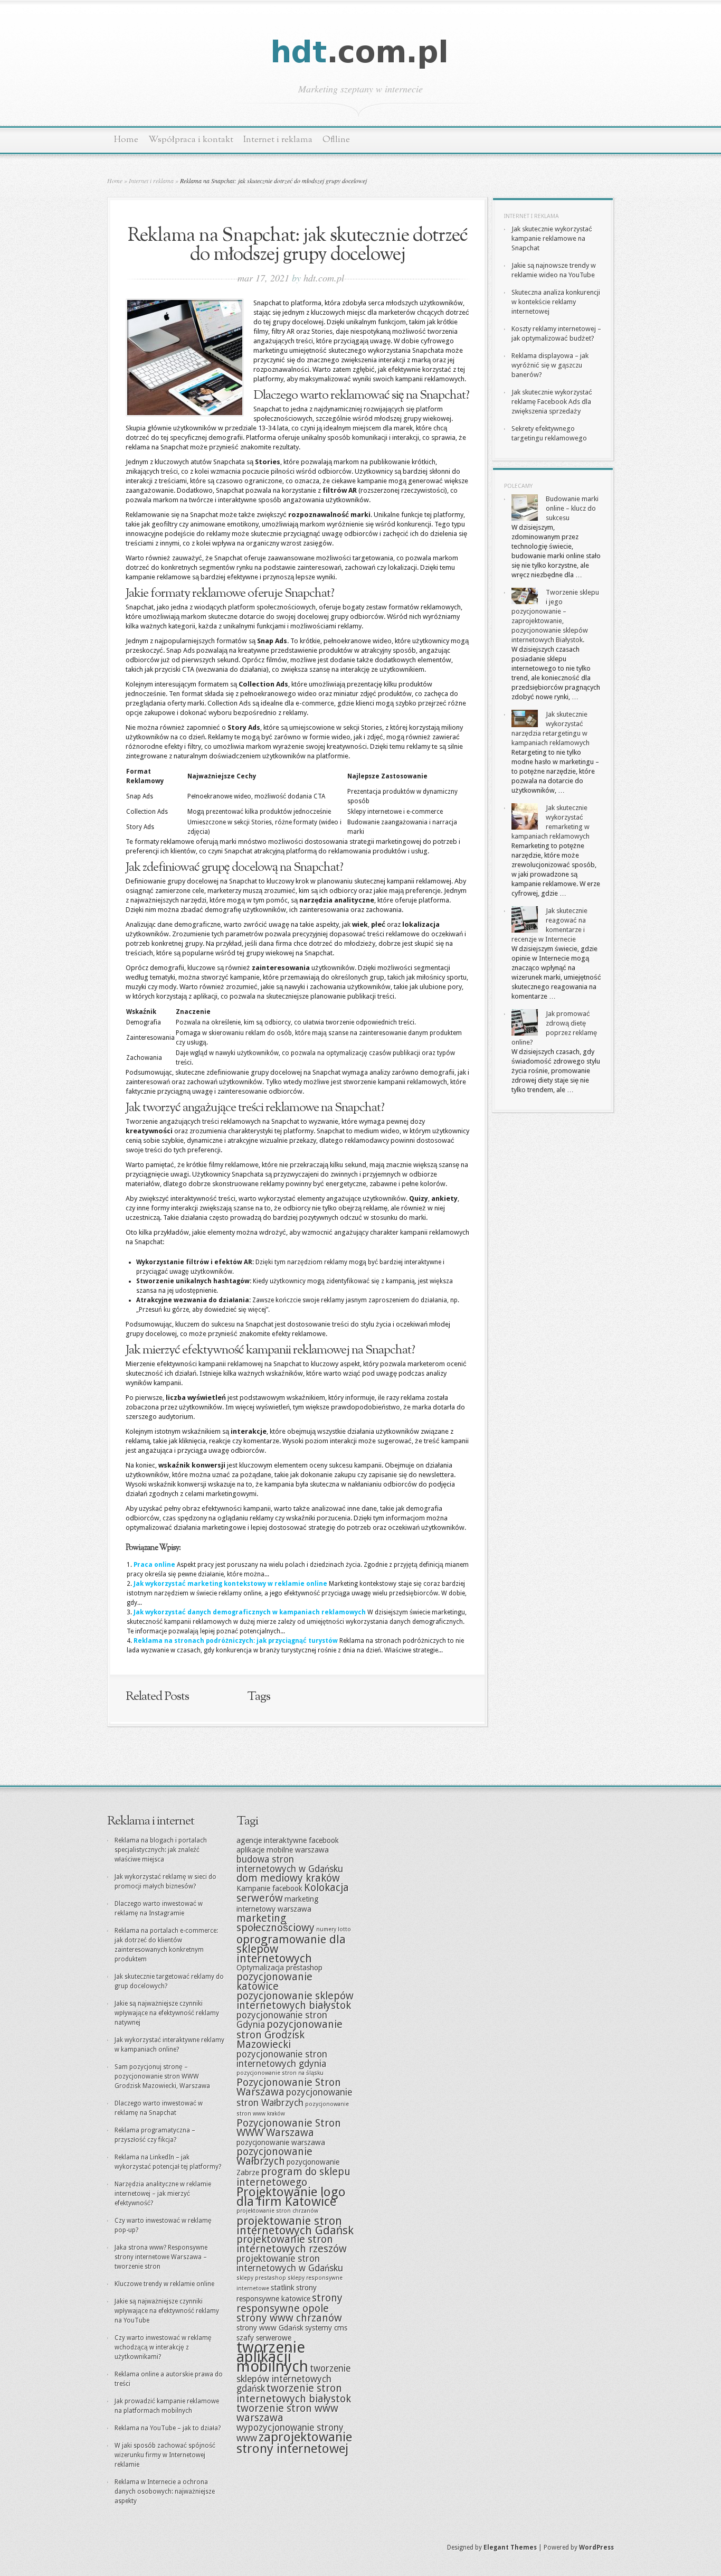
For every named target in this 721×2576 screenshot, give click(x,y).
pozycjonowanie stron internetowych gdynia (282, 2059)
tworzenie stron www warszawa (287, 2413)
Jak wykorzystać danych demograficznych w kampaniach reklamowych (250, 1612)
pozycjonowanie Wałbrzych (274, 2156)
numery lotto (334, 1929)
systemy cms (326, 2328)
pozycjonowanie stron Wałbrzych (294, 2098)
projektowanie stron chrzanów (277, 2211)
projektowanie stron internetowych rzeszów (292, 2244)
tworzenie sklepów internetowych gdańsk (293, 2378)
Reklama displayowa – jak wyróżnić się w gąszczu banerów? (550, 365)
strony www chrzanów (289, 2318)
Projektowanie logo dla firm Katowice (291, 2197)
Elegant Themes (510, 2547)
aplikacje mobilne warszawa (283, 1850)
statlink (283, 2288)
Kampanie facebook (269, 1888)
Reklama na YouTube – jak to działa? (168, 2428)
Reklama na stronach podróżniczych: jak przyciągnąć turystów (236, 1641)
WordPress (596, 2547)
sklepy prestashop (261, 2278)
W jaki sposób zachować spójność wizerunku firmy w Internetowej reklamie (165, 2455)
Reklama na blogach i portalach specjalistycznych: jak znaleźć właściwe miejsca (161, 1850)
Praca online (154, 1565)
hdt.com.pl (324, 278)
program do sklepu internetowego (293, 2177)
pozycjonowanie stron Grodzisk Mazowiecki (290, 2034)
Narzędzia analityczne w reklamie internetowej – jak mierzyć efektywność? (163, 2194)
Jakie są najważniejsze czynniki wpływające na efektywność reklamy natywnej (167, 2013)
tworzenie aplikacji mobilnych (272, 2357)
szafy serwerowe (264, 2338)
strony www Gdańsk (270, 2328)
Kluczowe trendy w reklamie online (164, 2284)
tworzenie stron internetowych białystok (294, 2394)
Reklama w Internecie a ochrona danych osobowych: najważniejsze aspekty (165, 2492)
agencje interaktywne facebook (288, 1840)
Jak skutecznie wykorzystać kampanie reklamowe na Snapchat (552, 238)
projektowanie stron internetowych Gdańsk (295, 2225)
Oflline (336, 140)
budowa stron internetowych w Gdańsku (290, 1864)
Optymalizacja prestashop (279, 1968)
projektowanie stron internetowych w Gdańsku (290, 2263)
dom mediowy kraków (288, 1878)
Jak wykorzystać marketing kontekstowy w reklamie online (230, 1584)
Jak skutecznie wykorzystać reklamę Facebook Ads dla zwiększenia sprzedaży (552, 402)
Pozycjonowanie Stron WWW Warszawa (289, 2128)
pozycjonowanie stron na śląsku (280, 2073)
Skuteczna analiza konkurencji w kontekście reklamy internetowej (556, 302)
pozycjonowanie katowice (274, 1982)
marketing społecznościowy (276, 1923)
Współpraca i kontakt (191, 140)
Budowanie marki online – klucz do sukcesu (572, 508)
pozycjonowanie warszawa (281, 2142)
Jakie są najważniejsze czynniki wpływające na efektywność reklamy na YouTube (167, 2311)
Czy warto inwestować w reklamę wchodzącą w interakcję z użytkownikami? (163, 2347)
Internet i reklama (278, 140)
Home (126, 140)
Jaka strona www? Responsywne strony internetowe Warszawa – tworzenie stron (161, 2257)
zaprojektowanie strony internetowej (294, 2443)
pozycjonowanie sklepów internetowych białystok (295, 2001)
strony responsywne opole (290, 2303)
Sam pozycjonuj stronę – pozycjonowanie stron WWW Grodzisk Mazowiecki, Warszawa (162, 2076)
